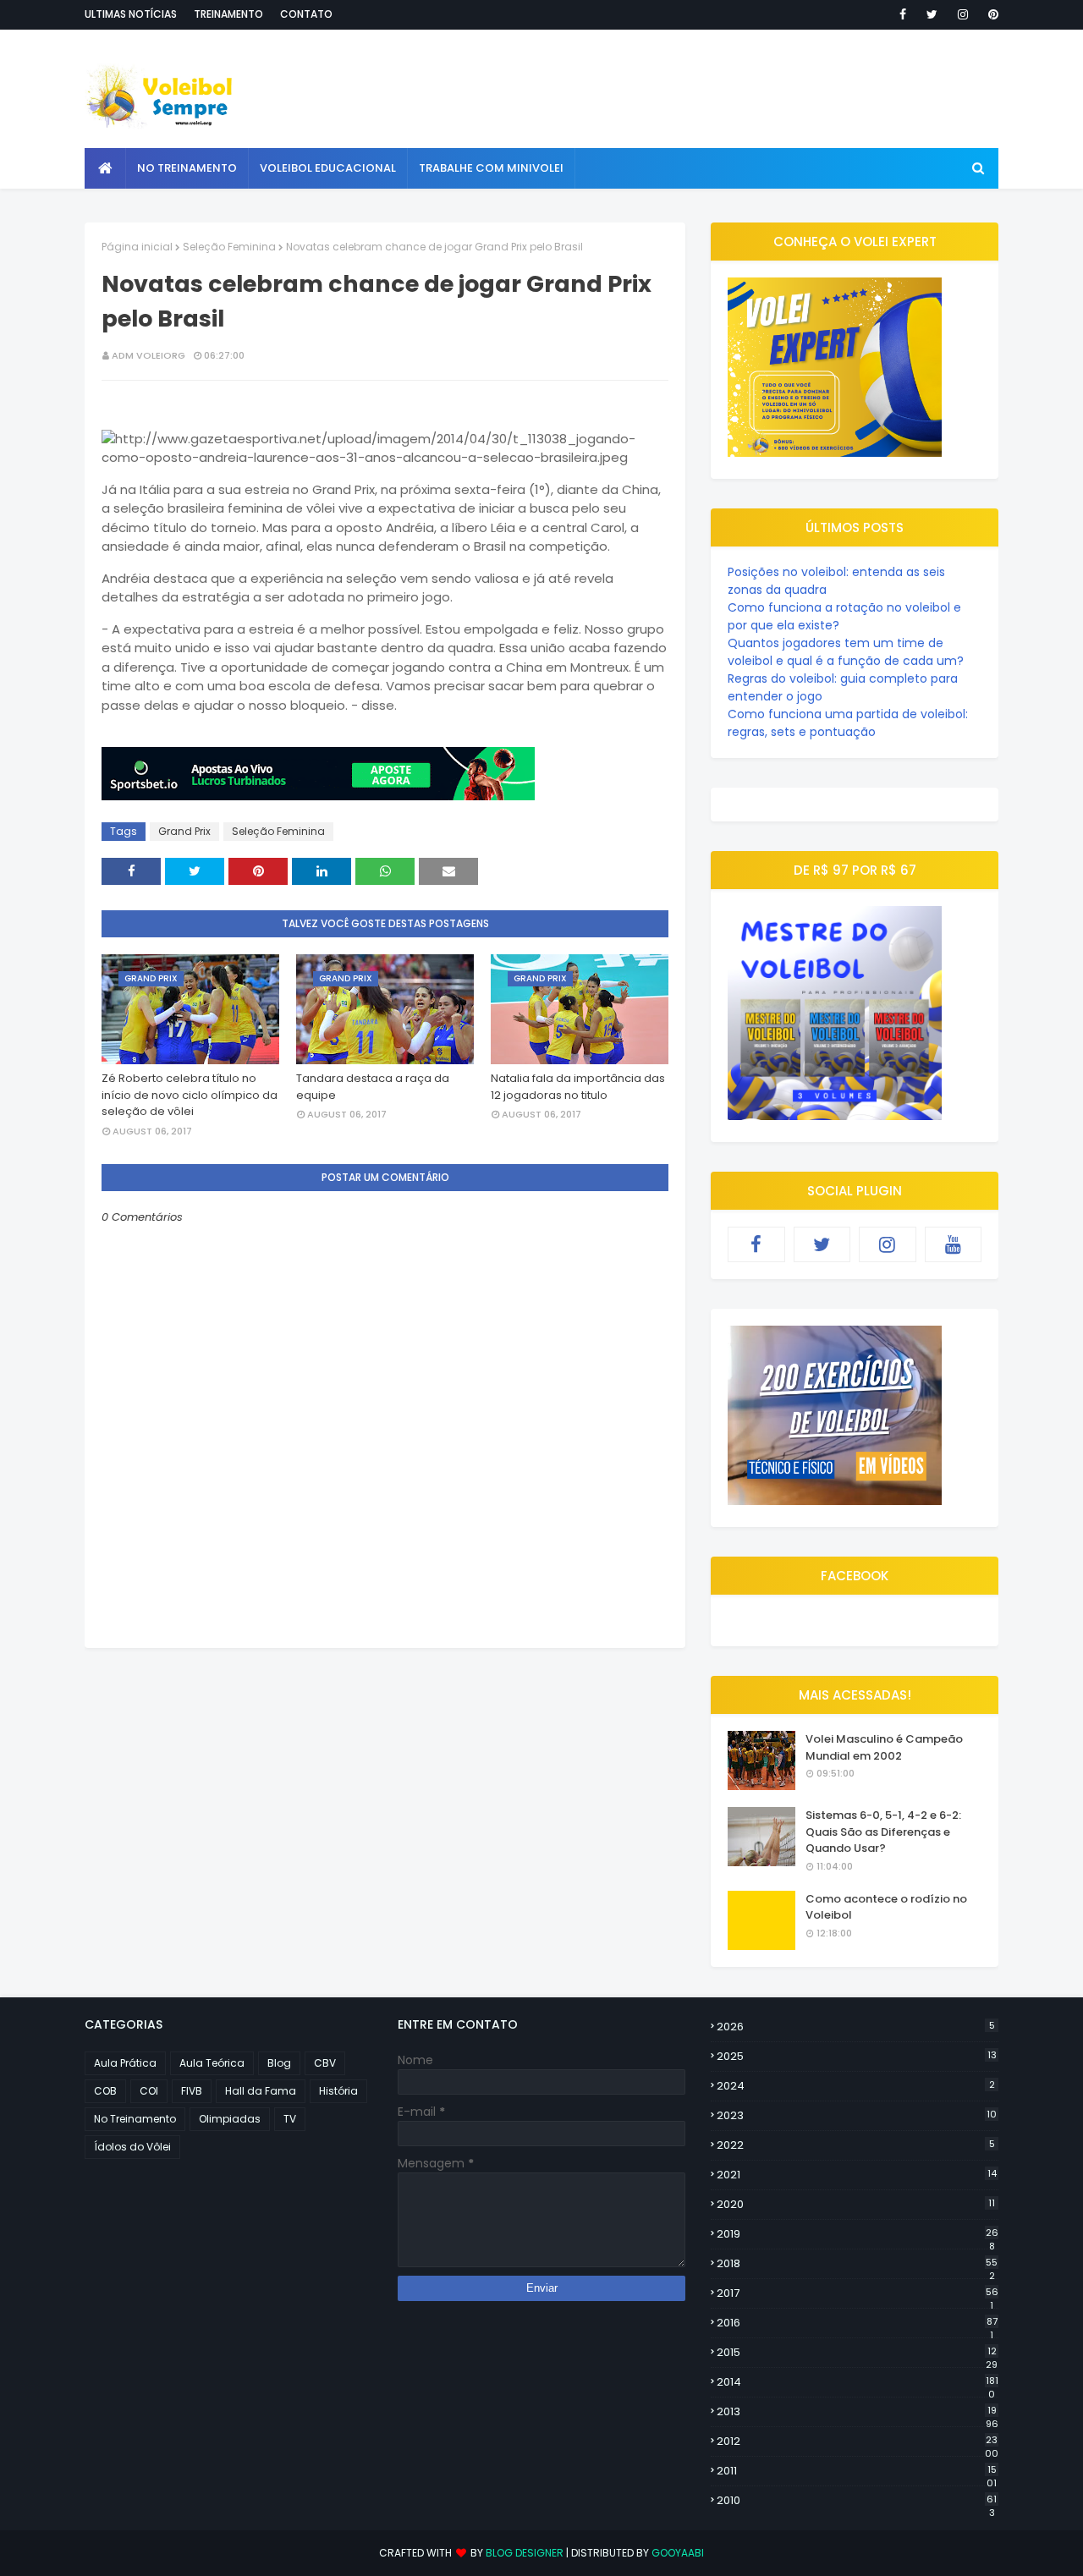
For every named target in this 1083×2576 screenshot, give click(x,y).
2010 (857, 2501)
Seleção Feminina (229, 247)
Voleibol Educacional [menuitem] (328, 168)
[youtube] (954, 1244)
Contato (306, 14)
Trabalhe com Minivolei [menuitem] (491, 168)
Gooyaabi (678, 2553)
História (338, 2091)
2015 (857, 2353)
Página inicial (137, 247)
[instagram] (963, 14)
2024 (856, 2086)
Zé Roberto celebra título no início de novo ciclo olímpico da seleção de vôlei (190, 1095)
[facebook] (903, 14)
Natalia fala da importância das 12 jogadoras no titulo (578, 1087)
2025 (857, 2056)
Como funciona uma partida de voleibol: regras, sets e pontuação (848, 723)
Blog (279, 2063)
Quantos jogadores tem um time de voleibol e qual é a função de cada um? (846, 652)
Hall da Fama (261, 2091)
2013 (858, 2412)
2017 (858, 2293)
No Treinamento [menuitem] (187, 168)
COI (149, 2091)
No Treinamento (135, 2119)
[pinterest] (990, 14)
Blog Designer (525, 2553)
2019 (858, 2234)
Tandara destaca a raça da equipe (373, 1087)
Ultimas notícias (131, 14)
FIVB (192, 2091)
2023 (857, 2115)
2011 (857, 2471)
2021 (857, 2175)
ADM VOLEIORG (148, 355)
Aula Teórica (212, 2063)
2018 (857, 2264)
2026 (856, 2027)
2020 (856, 2204)
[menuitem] (105, 168)
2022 (856, 2145)
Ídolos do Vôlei (132, 2147)
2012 (858, 2441)
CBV (325, 2063)
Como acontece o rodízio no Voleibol (886, 1907)
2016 (857, 2323)
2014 (858, 2382)
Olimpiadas (230, 2119)
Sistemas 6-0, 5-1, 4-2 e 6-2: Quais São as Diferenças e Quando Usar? (883, 1832)
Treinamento (228, 14)
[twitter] (932, 14)
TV (290, 2119)
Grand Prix (184, 831)
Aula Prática (125, 2063)
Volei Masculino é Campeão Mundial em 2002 (884, 1747)
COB (105, 2091)
